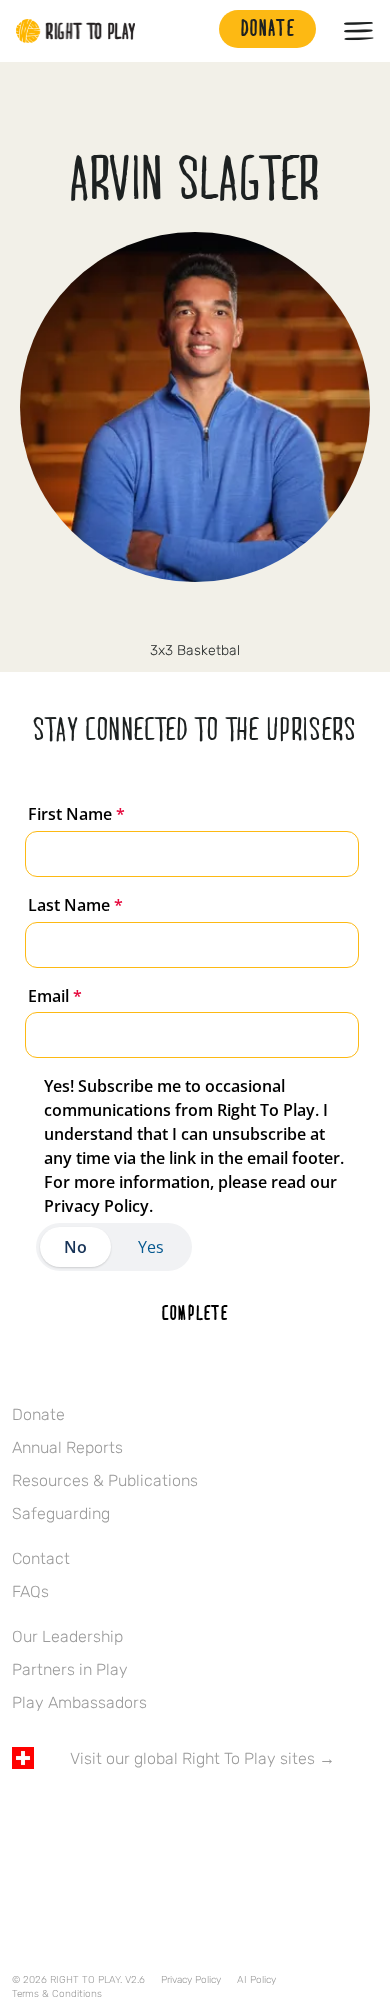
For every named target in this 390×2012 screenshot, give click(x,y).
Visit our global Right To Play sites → (202, 1758)
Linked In (216, 617)
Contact (41, 1558)
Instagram (174, 617)
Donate (38, 1414)
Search (194, 31)
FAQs (30, 1591)
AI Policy (256, 1980)
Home (76, 31)
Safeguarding (61, 1513)
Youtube (191, 1817)
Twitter (65, 1817)
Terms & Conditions (57, 1994)
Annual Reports (67, 1447)
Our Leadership (67, 1636)
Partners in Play (70, 1669)
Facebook (23, 1817)
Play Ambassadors (79, 1702)
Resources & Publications (105, 1480)
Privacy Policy (191, 1980)
